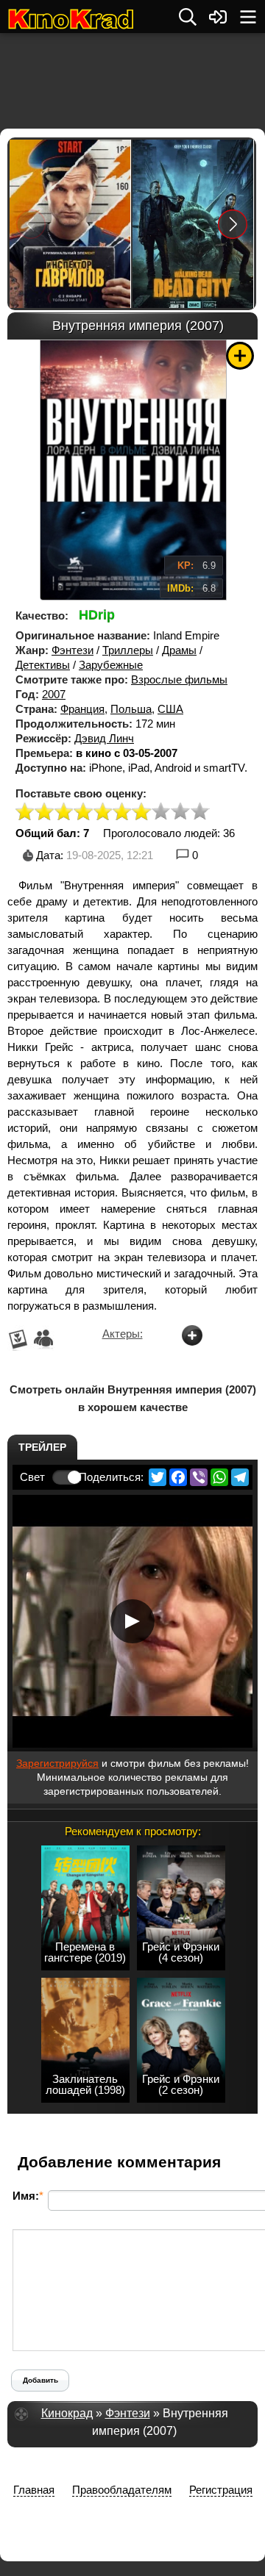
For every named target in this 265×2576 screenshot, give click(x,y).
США (170, 709)
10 (200, 812)
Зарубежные (111, 665)
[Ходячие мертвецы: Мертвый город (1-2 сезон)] (193, 224)
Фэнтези (73, 650)
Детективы (43, 665)
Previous (31, 224)
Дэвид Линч (104, 738)
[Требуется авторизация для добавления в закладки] (240, 356)
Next (233, 224)
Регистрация (221, 2490)
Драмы (179, 650)
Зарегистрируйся (57, 1763)
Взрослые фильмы (179, 679)
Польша (131, 709)
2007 (54, 694)
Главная (34, 2490)
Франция (82, 709)
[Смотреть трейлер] (132, 1621)
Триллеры (128, 650)
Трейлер (42, 1447)
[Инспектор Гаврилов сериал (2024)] (70, 224)
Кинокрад (67, 2413)
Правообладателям (122, 2490)
